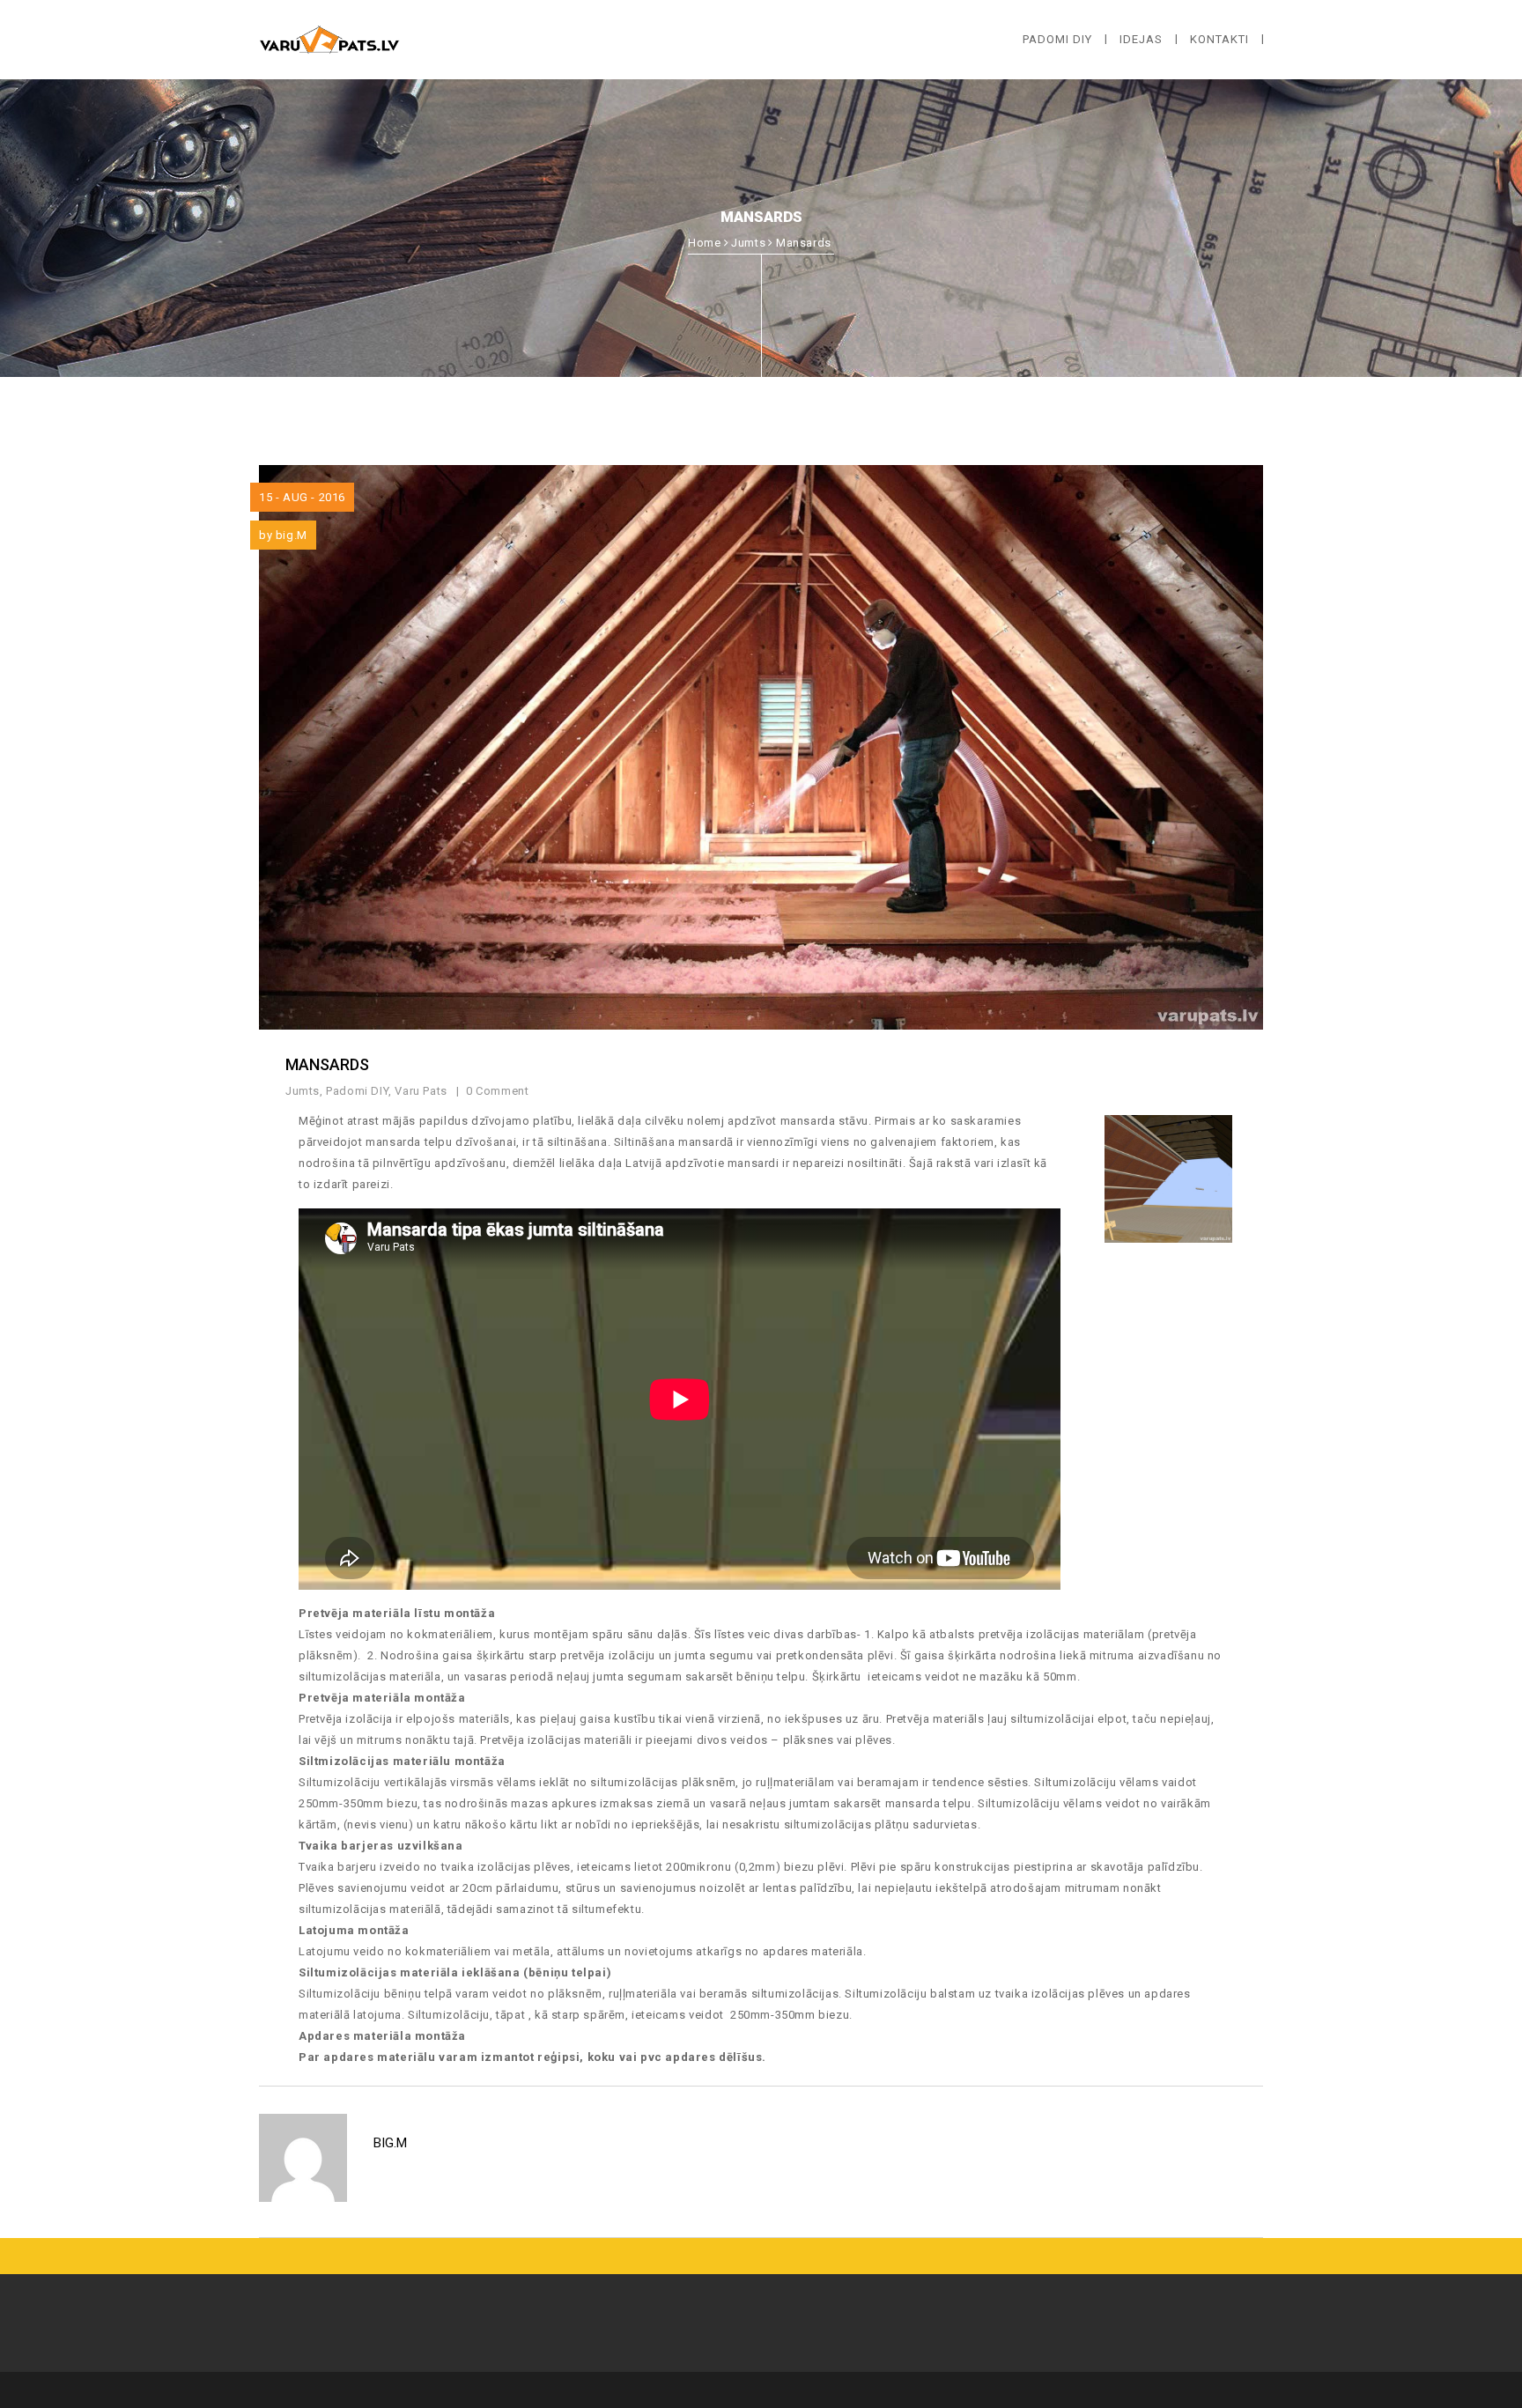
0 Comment (499, 1091)
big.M (292, 535)
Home (704, 243)
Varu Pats (421, 1091)
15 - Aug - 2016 (302, 497)
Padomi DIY (357, 1091)
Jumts (748, 243)
